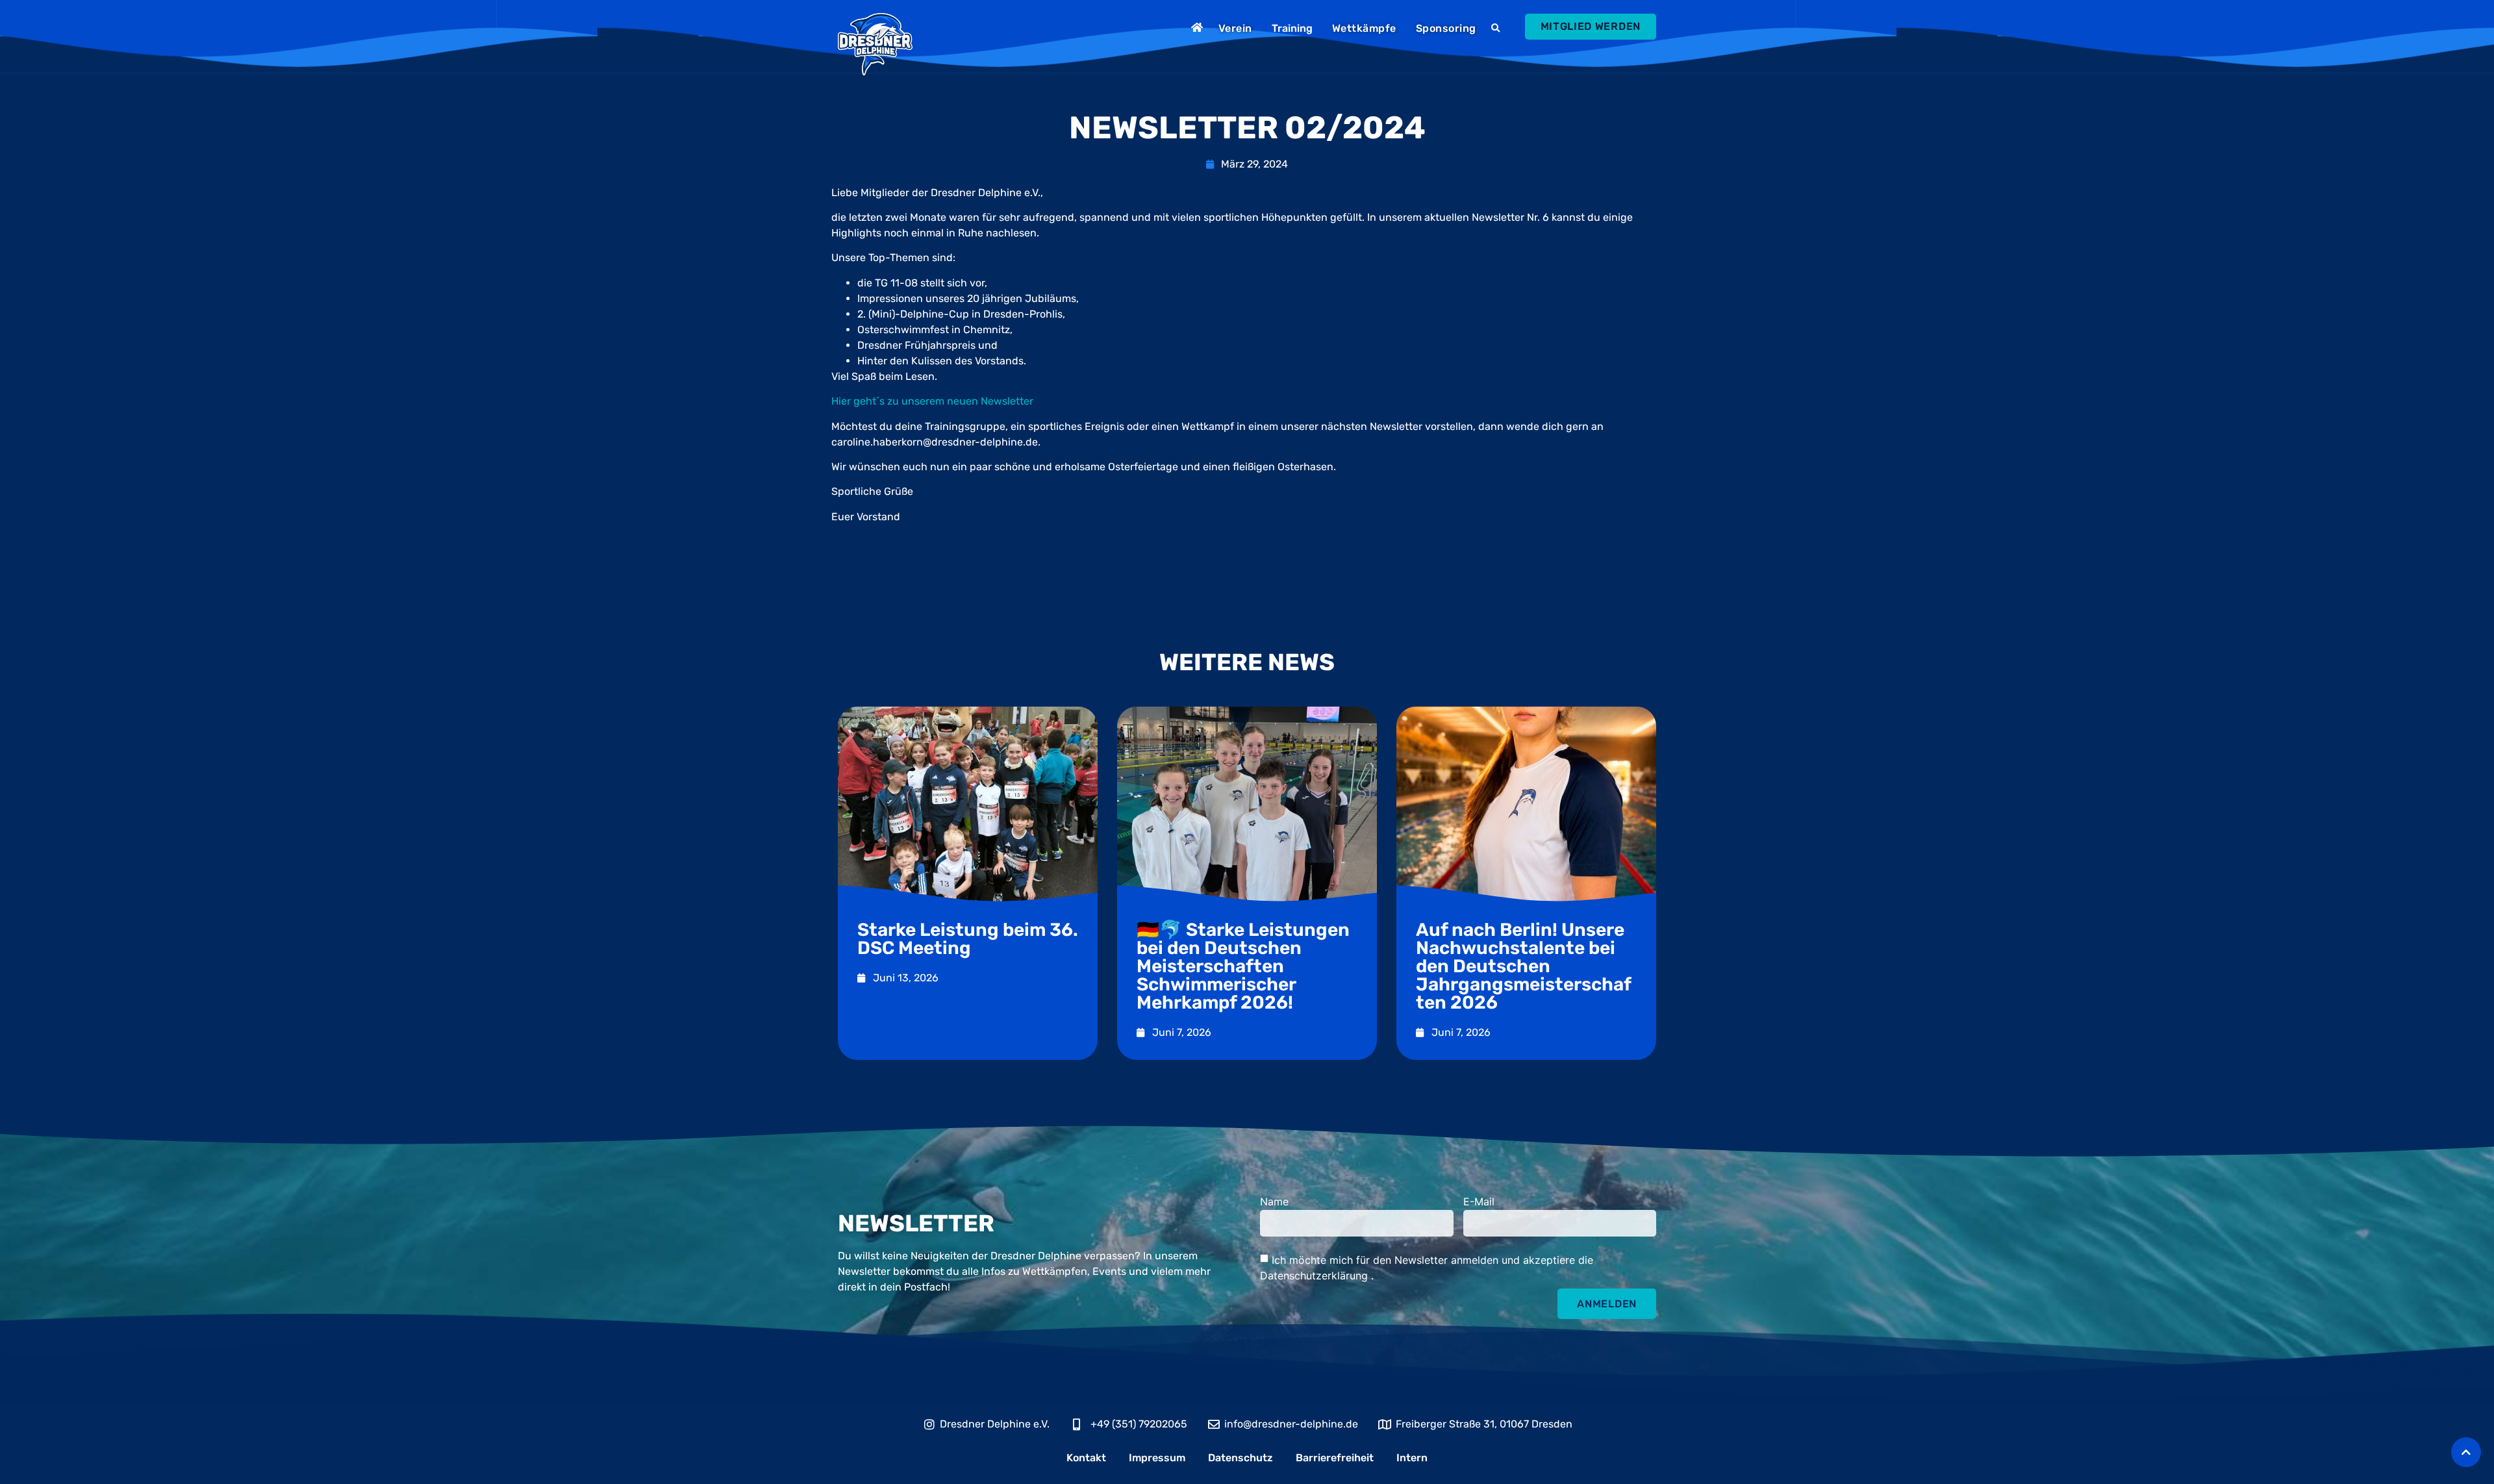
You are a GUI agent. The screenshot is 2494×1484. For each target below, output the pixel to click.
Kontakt (1086, 1458)
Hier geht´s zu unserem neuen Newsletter (932, 401)
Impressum (1157, 1458)
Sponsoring (1446, 28)
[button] (1497, 29)
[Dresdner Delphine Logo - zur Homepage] (875, 44)
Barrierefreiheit (1335, 1458)
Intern (1412, 1458)
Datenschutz (1241, 1458)
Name (1274, 1202)
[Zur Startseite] (1199, 27)
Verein (1235, 28)
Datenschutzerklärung (1316, 1276)
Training (1292, 28)
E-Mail (1479, 1202)
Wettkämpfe (1364, 28)
